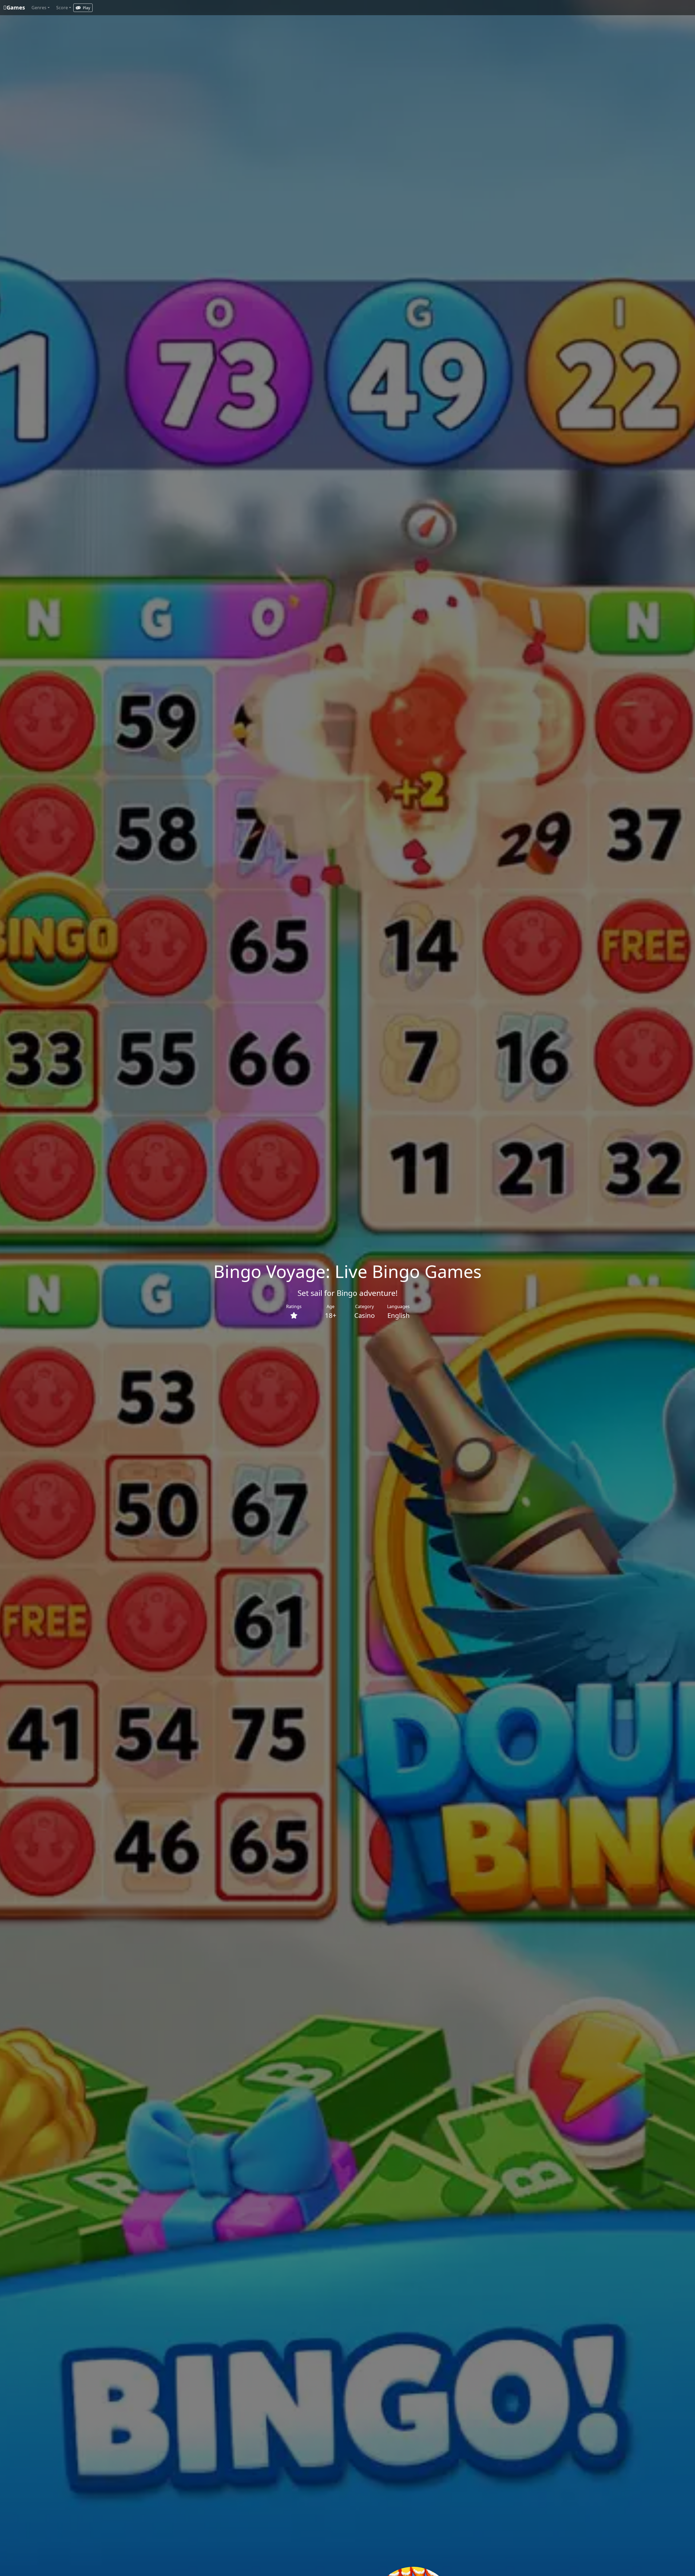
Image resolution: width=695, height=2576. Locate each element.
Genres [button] (39, 8)
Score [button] (62, 8)
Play (86, 8)
